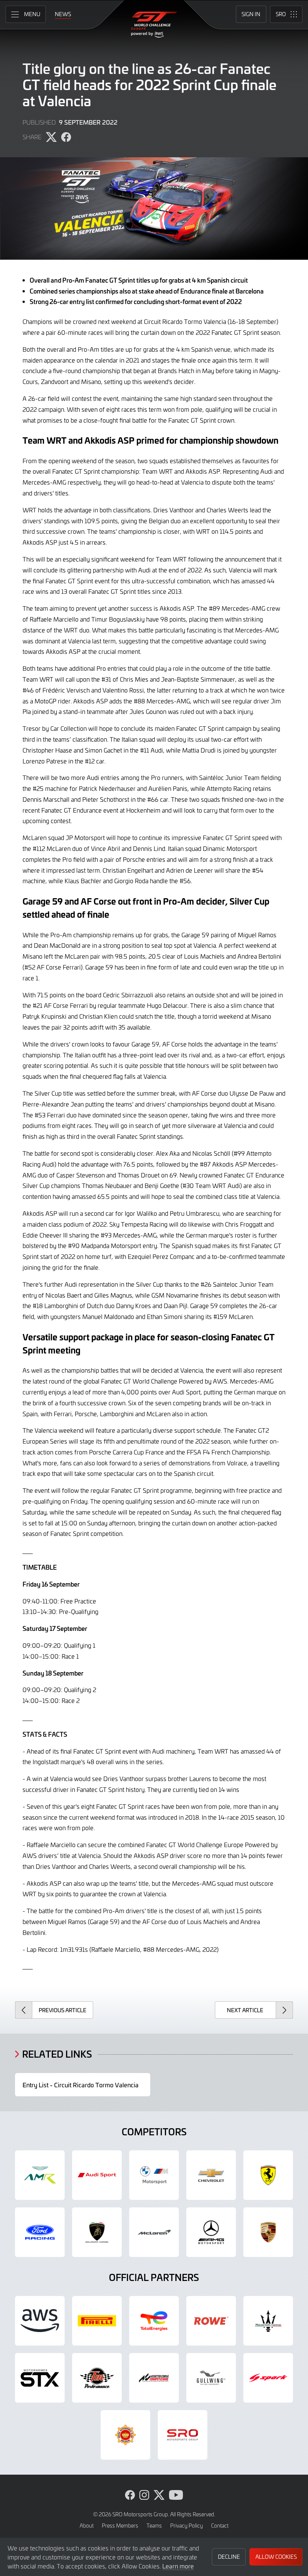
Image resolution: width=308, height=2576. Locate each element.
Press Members (120, 2526)
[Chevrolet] (211, 2175)
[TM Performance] (97, 2378)
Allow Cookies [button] (276, 2557)
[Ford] (40, 2232)
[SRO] (183, 2435)
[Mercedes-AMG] (211, 2232)
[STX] (40, 2378)
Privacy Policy (186, 2526)
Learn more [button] (178, 2566)
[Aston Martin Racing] (40, 2175)
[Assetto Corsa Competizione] (154, 2378)
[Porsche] (268, 2232)
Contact (220, 2526)
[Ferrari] (268, 2175)
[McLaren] (154, 2232)
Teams (154, 2526)
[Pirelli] (97, 2321)
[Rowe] (211, 2321)
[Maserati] (268, 2321)
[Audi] (97, 2175)
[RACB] (125, 2435)
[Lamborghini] (97, 2232)
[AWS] (40, 2321)
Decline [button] (229, 2557)
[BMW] (154, 2175)
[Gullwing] (211, 2378)
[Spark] (268, 2378)
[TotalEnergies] (154, 2321)
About (87, 2526)
